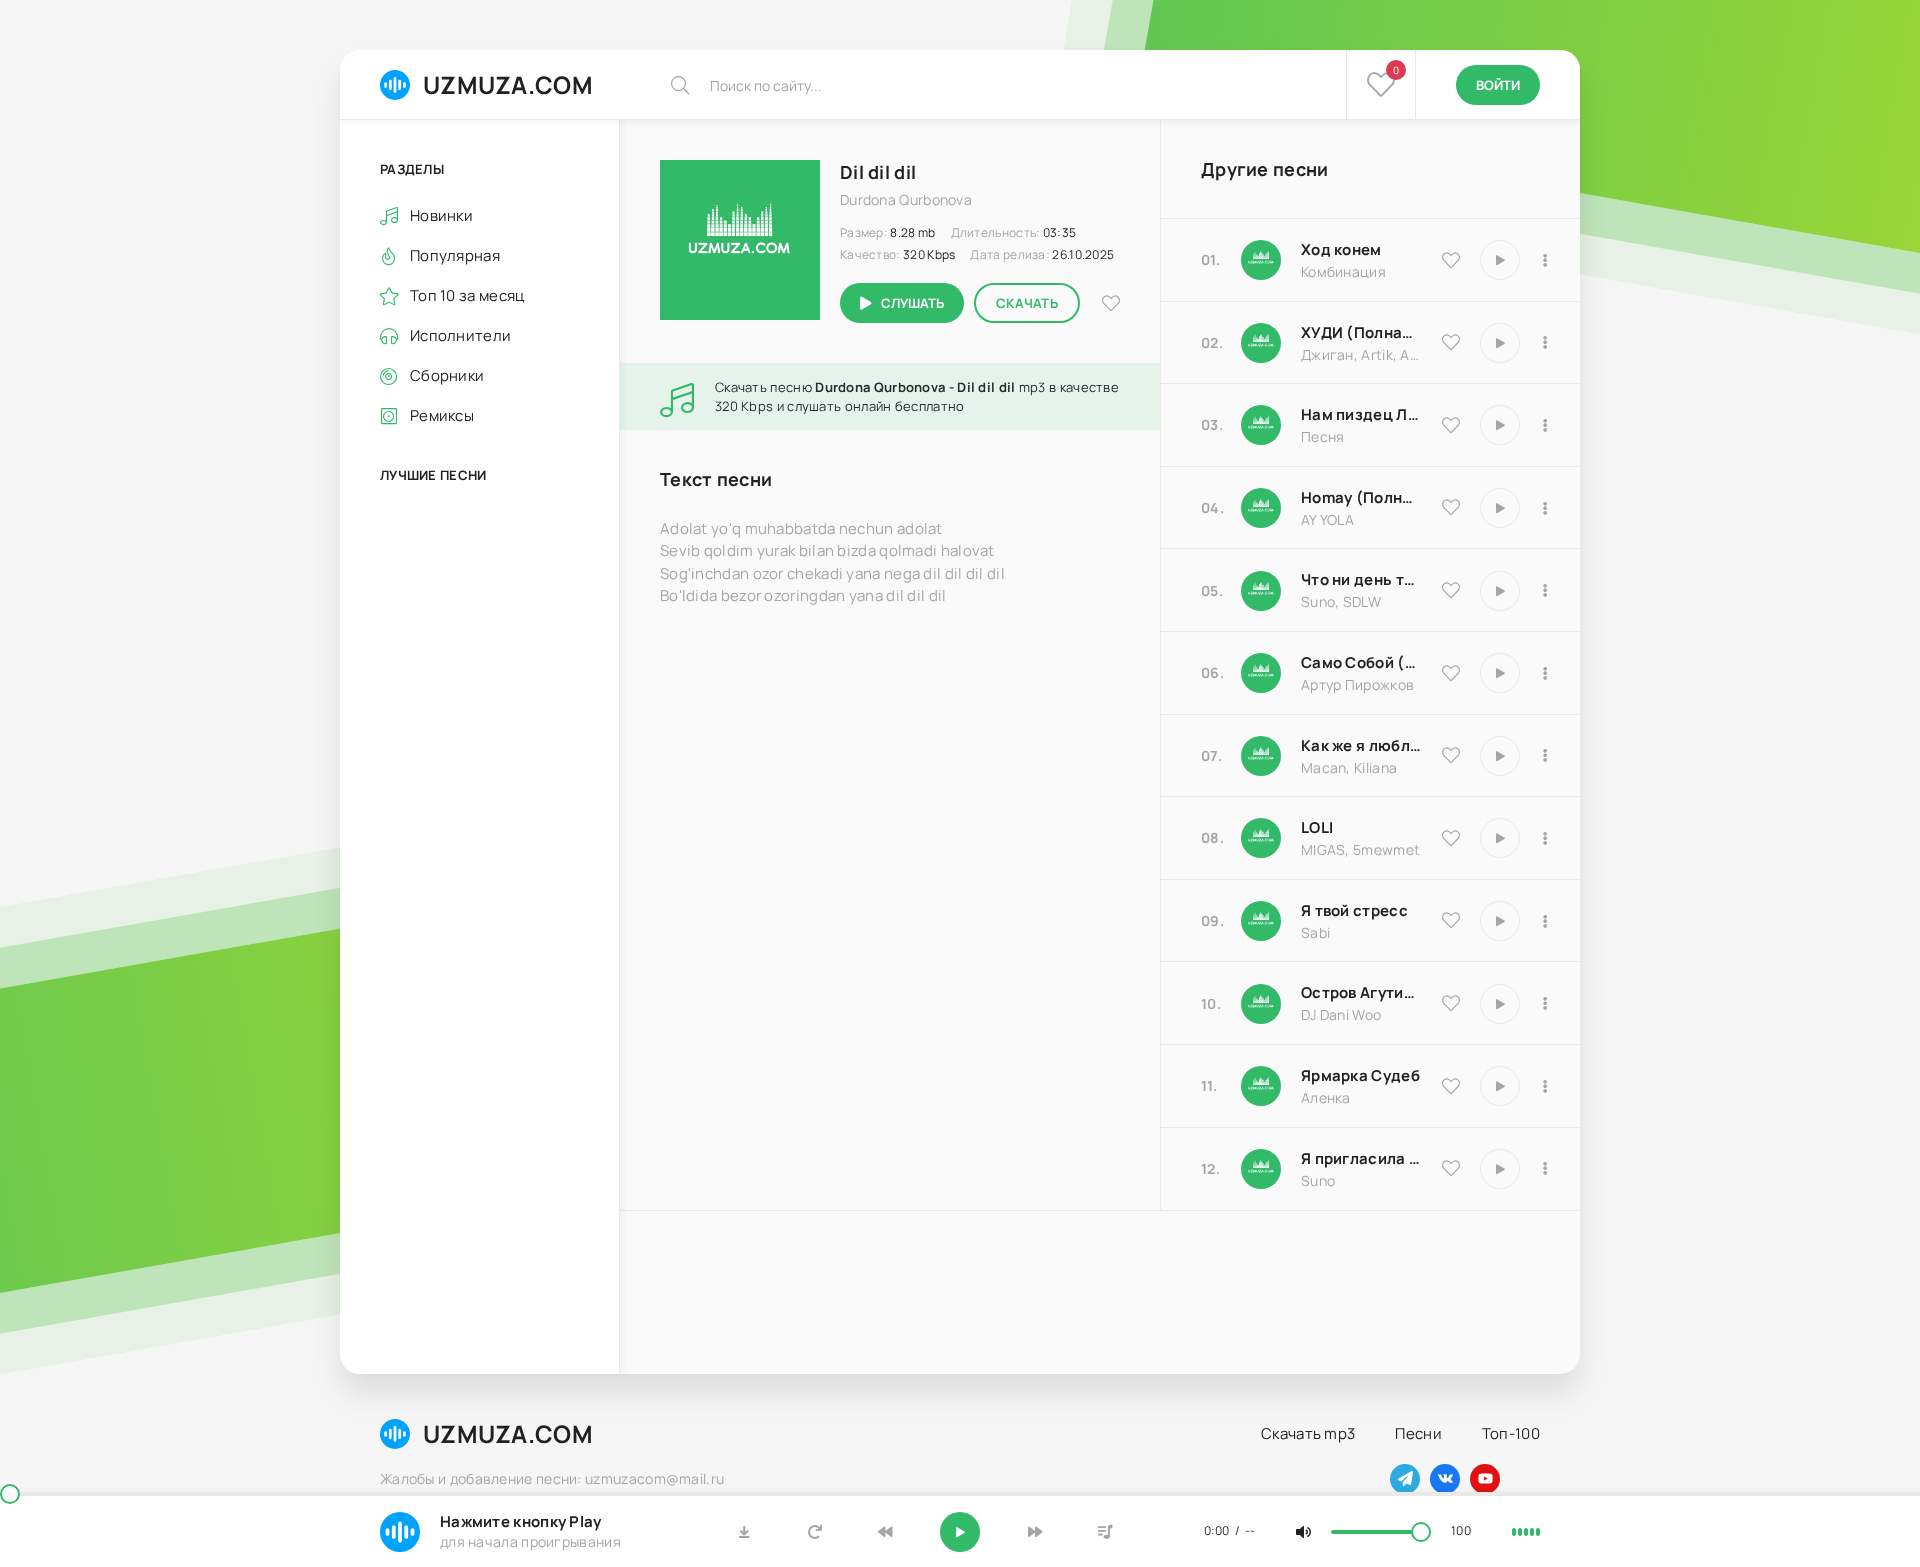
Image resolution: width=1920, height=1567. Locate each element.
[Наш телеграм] (1405, 1479)
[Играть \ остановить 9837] (1500, 343)
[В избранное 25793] (1451, 590)
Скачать (1027, 303)
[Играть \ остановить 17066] (1500, 1169)
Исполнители (460, 335)
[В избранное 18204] (1451, 673)
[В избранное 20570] (1451, 838)
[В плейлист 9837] (1545, 343)
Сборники (447, 375)
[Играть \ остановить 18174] (1500, 425)
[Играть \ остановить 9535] (1500, 260)
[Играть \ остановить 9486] (1500, 756)
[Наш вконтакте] (1445, 1479)
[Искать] (680, 85)
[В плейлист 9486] (1545, 756)
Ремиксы (442, 415)
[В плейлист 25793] (1545, 591)
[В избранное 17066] (1451, 1168)
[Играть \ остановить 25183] (1500, 1086)
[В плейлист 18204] (1545, 673)
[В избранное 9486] (1451, 755)
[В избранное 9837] (1451, 342)
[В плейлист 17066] (1545, 1169)
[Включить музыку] (960, 1532)
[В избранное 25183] (1451, 1086)
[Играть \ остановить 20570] (1500, 838)
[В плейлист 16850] (1545, 921)
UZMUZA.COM (508, 84)
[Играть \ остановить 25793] (1500, 591)
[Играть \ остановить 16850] (1500, 921)
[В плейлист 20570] (1545, 838)
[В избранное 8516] (1451, 1003)
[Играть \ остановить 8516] (1500, 1004)
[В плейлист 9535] (1545, 260)
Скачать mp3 (1308, 1433)
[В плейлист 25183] (1545, 1086)
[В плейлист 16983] (1545, 508)
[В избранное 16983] (1451, 507)
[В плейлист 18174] (1545, 425)
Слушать (912, 303)
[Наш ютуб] (1485, 1479)
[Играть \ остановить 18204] (1500, 673)
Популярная (455, 255)
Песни (1418, 1433)
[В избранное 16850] (1451, 920)
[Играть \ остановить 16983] (1500, 508)
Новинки (441, 215)
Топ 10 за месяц (467, 295)
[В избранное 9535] (1451, 260)
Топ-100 (1511, 1433)
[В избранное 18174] (1451, 425)
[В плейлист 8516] (1545, 1004)
